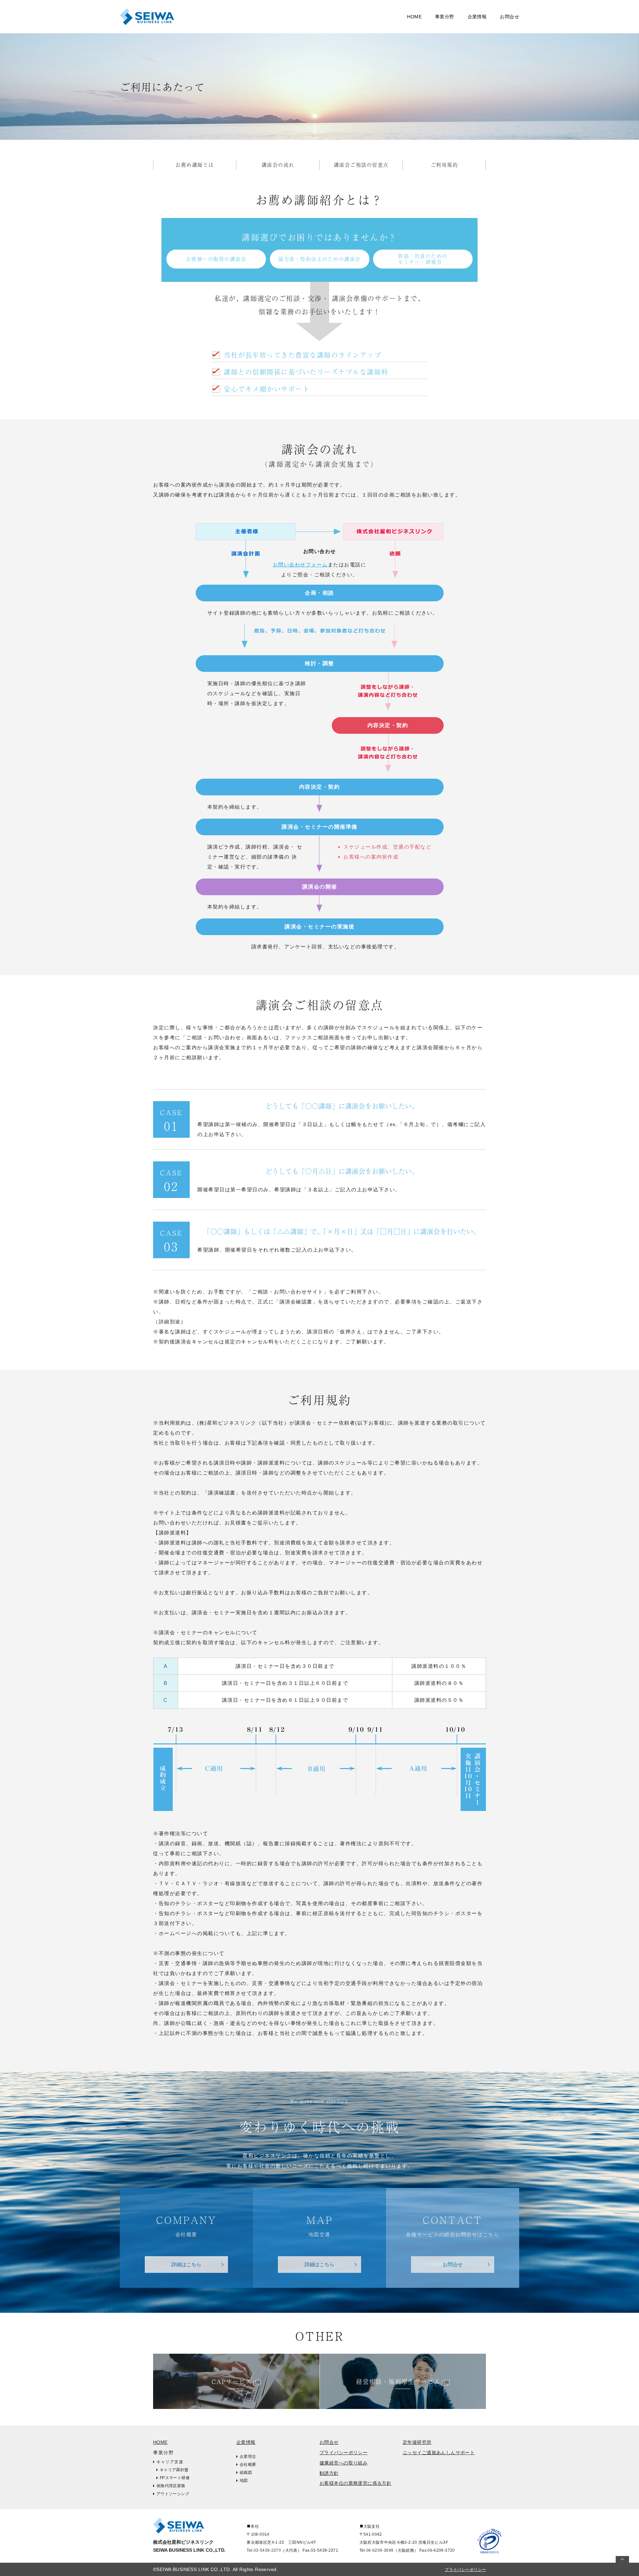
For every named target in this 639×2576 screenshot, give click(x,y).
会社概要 (248, 2465)
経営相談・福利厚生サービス (398, 2381)
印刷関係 (195, 31)
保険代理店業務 (171, 2486)
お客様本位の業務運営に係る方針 (355, 2483)
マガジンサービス (205, 16)
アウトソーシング (173, 2494)
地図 (244, 2480)
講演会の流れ (278, 165)
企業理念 (248, 2457)
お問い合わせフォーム (300, 565)
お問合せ (510, 17)
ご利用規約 (444, 165)
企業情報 (246, 2442)
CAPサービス (232, 2381)
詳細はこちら (186, 2264)
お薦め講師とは (195, 165)
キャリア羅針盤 (44, 31)
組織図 (246, 2473)
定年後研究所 (417, 2442)
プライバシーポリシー (343, 2453)
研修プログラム (44, 16)
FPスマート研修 (175, 2478)
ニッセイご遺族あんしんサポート (439, 2453)
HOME (414, 17)
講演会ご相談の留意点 (361, 165)
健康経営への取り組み (343, 2463)
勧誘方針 (329, 2473)
